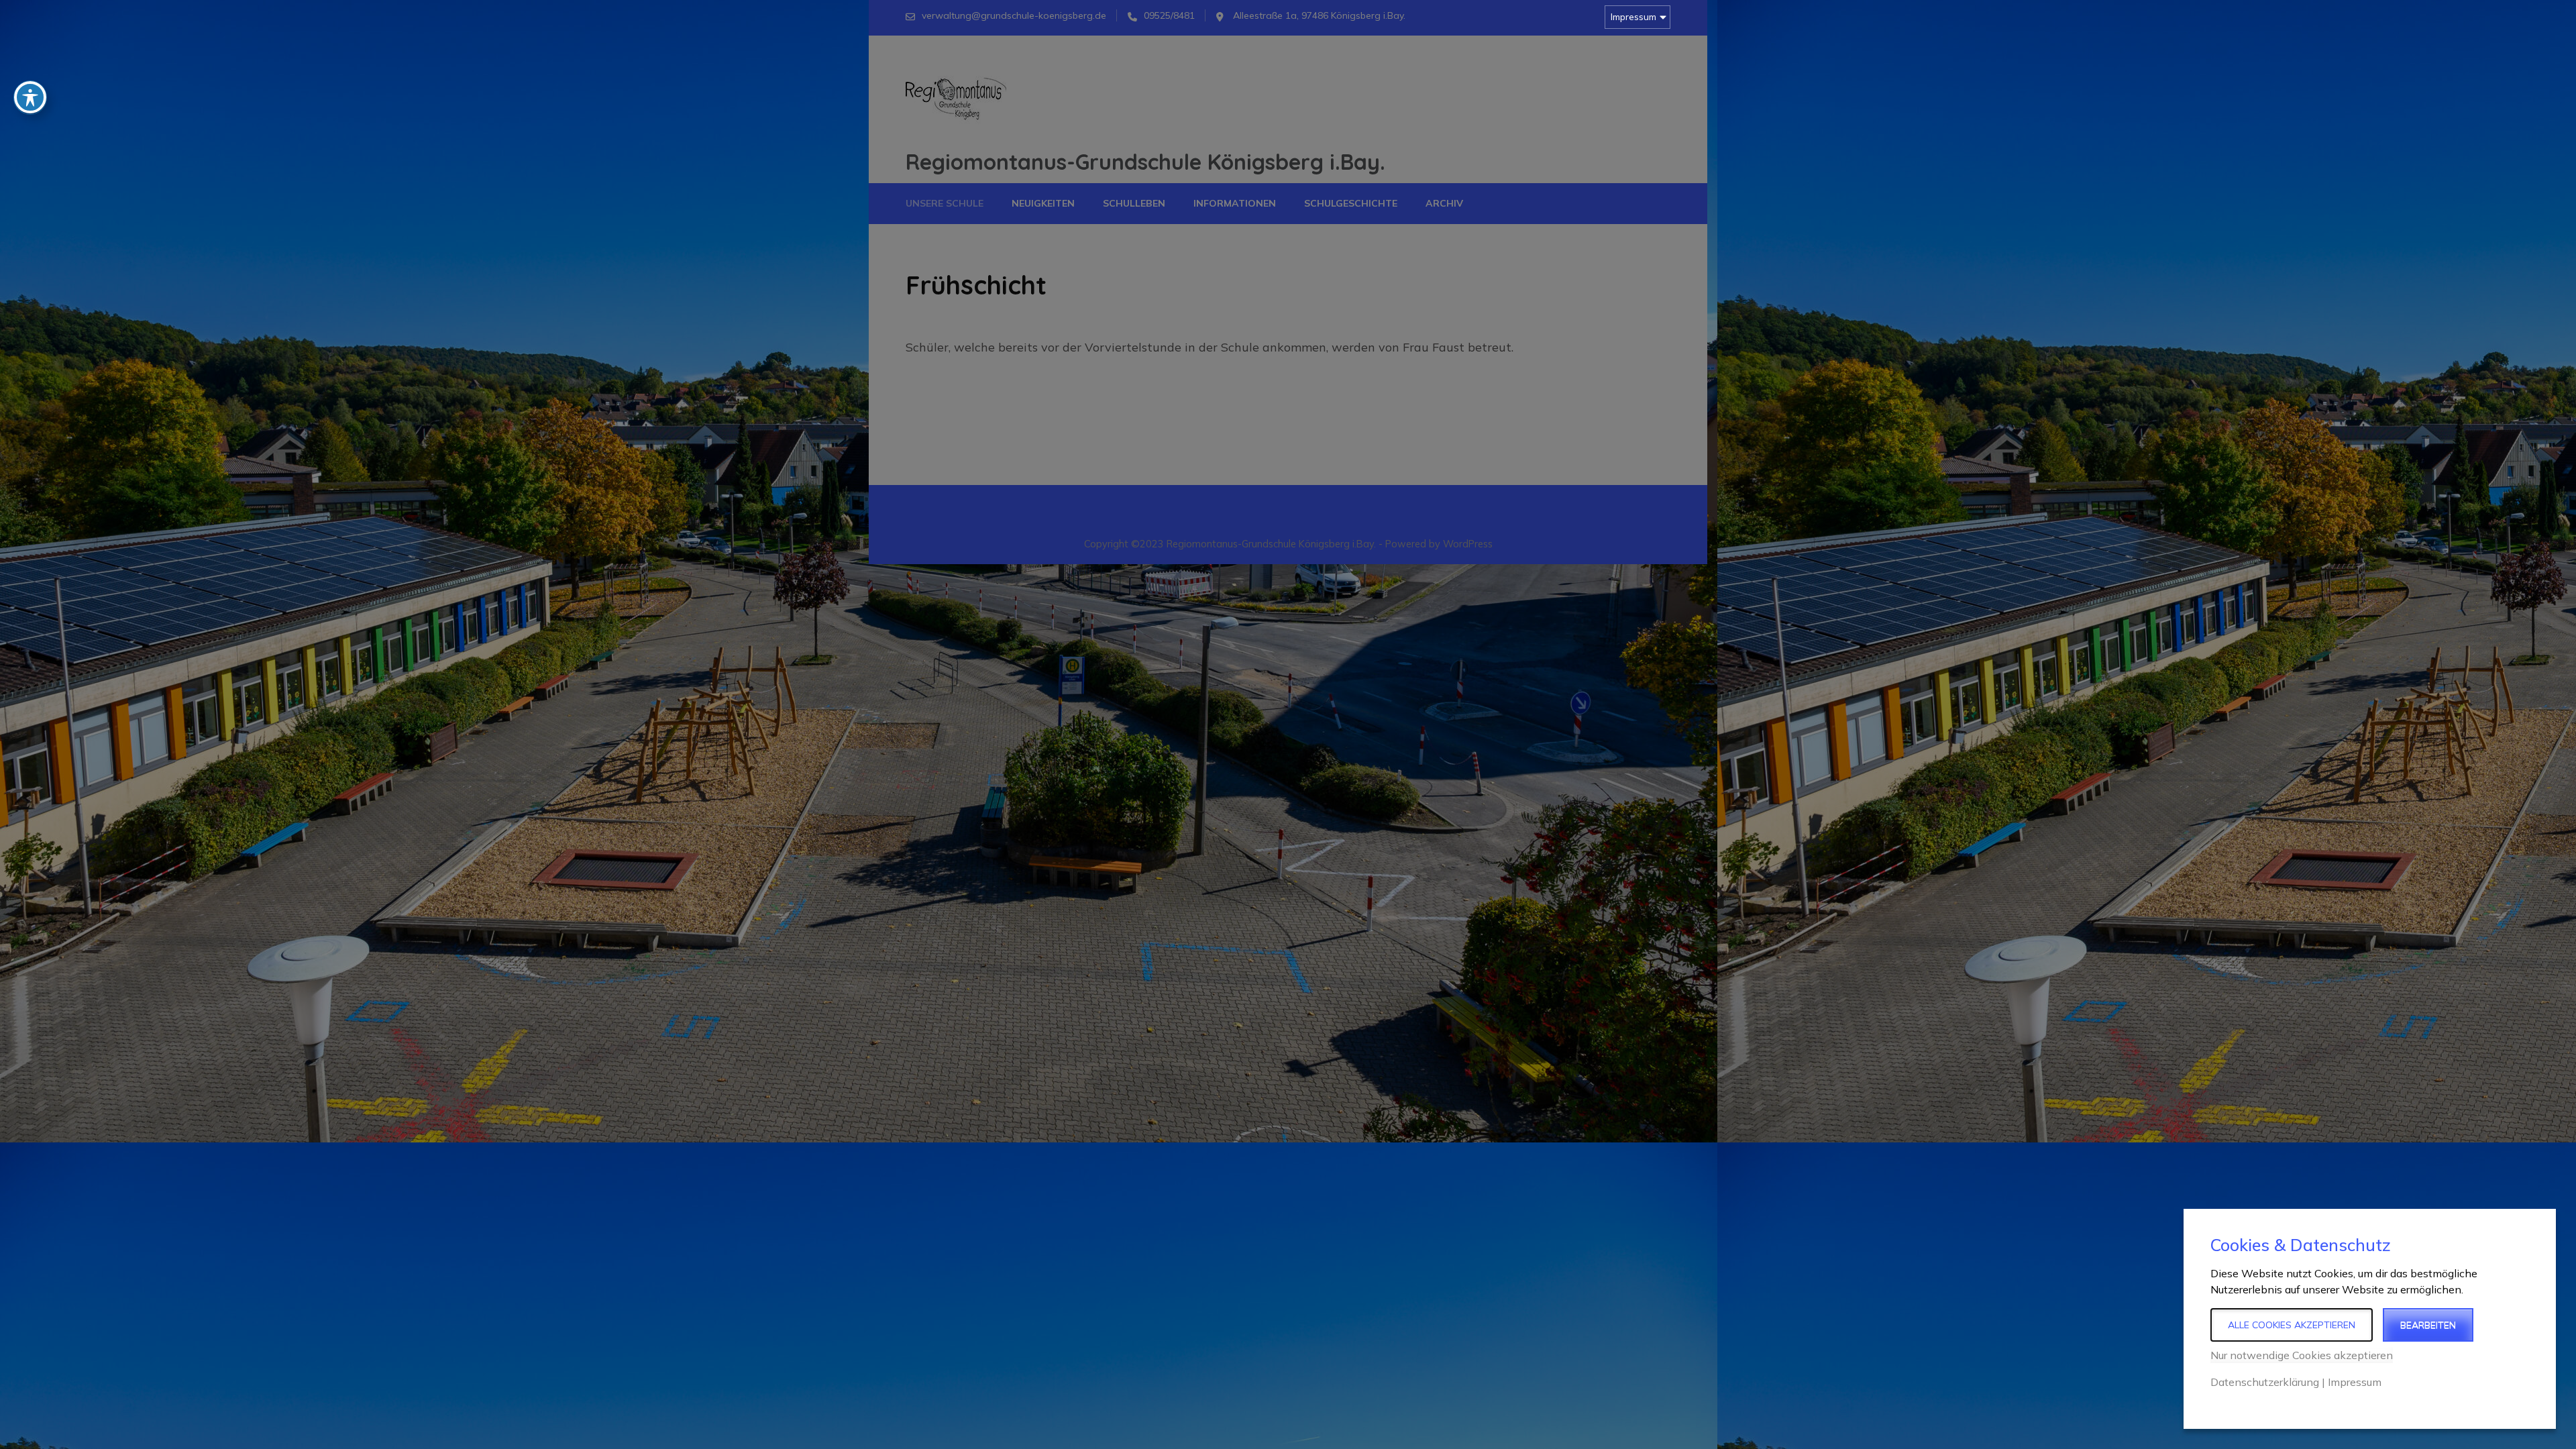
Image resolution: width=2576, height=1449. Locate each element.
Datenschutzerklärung (2265, 1382)
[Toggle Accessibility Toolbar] (30, 97)
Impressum (1633, 17)
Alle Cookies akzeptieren (2292, 1325)
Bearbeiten (2428, 1325)
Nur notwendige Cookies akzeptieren (2302, 1355)
